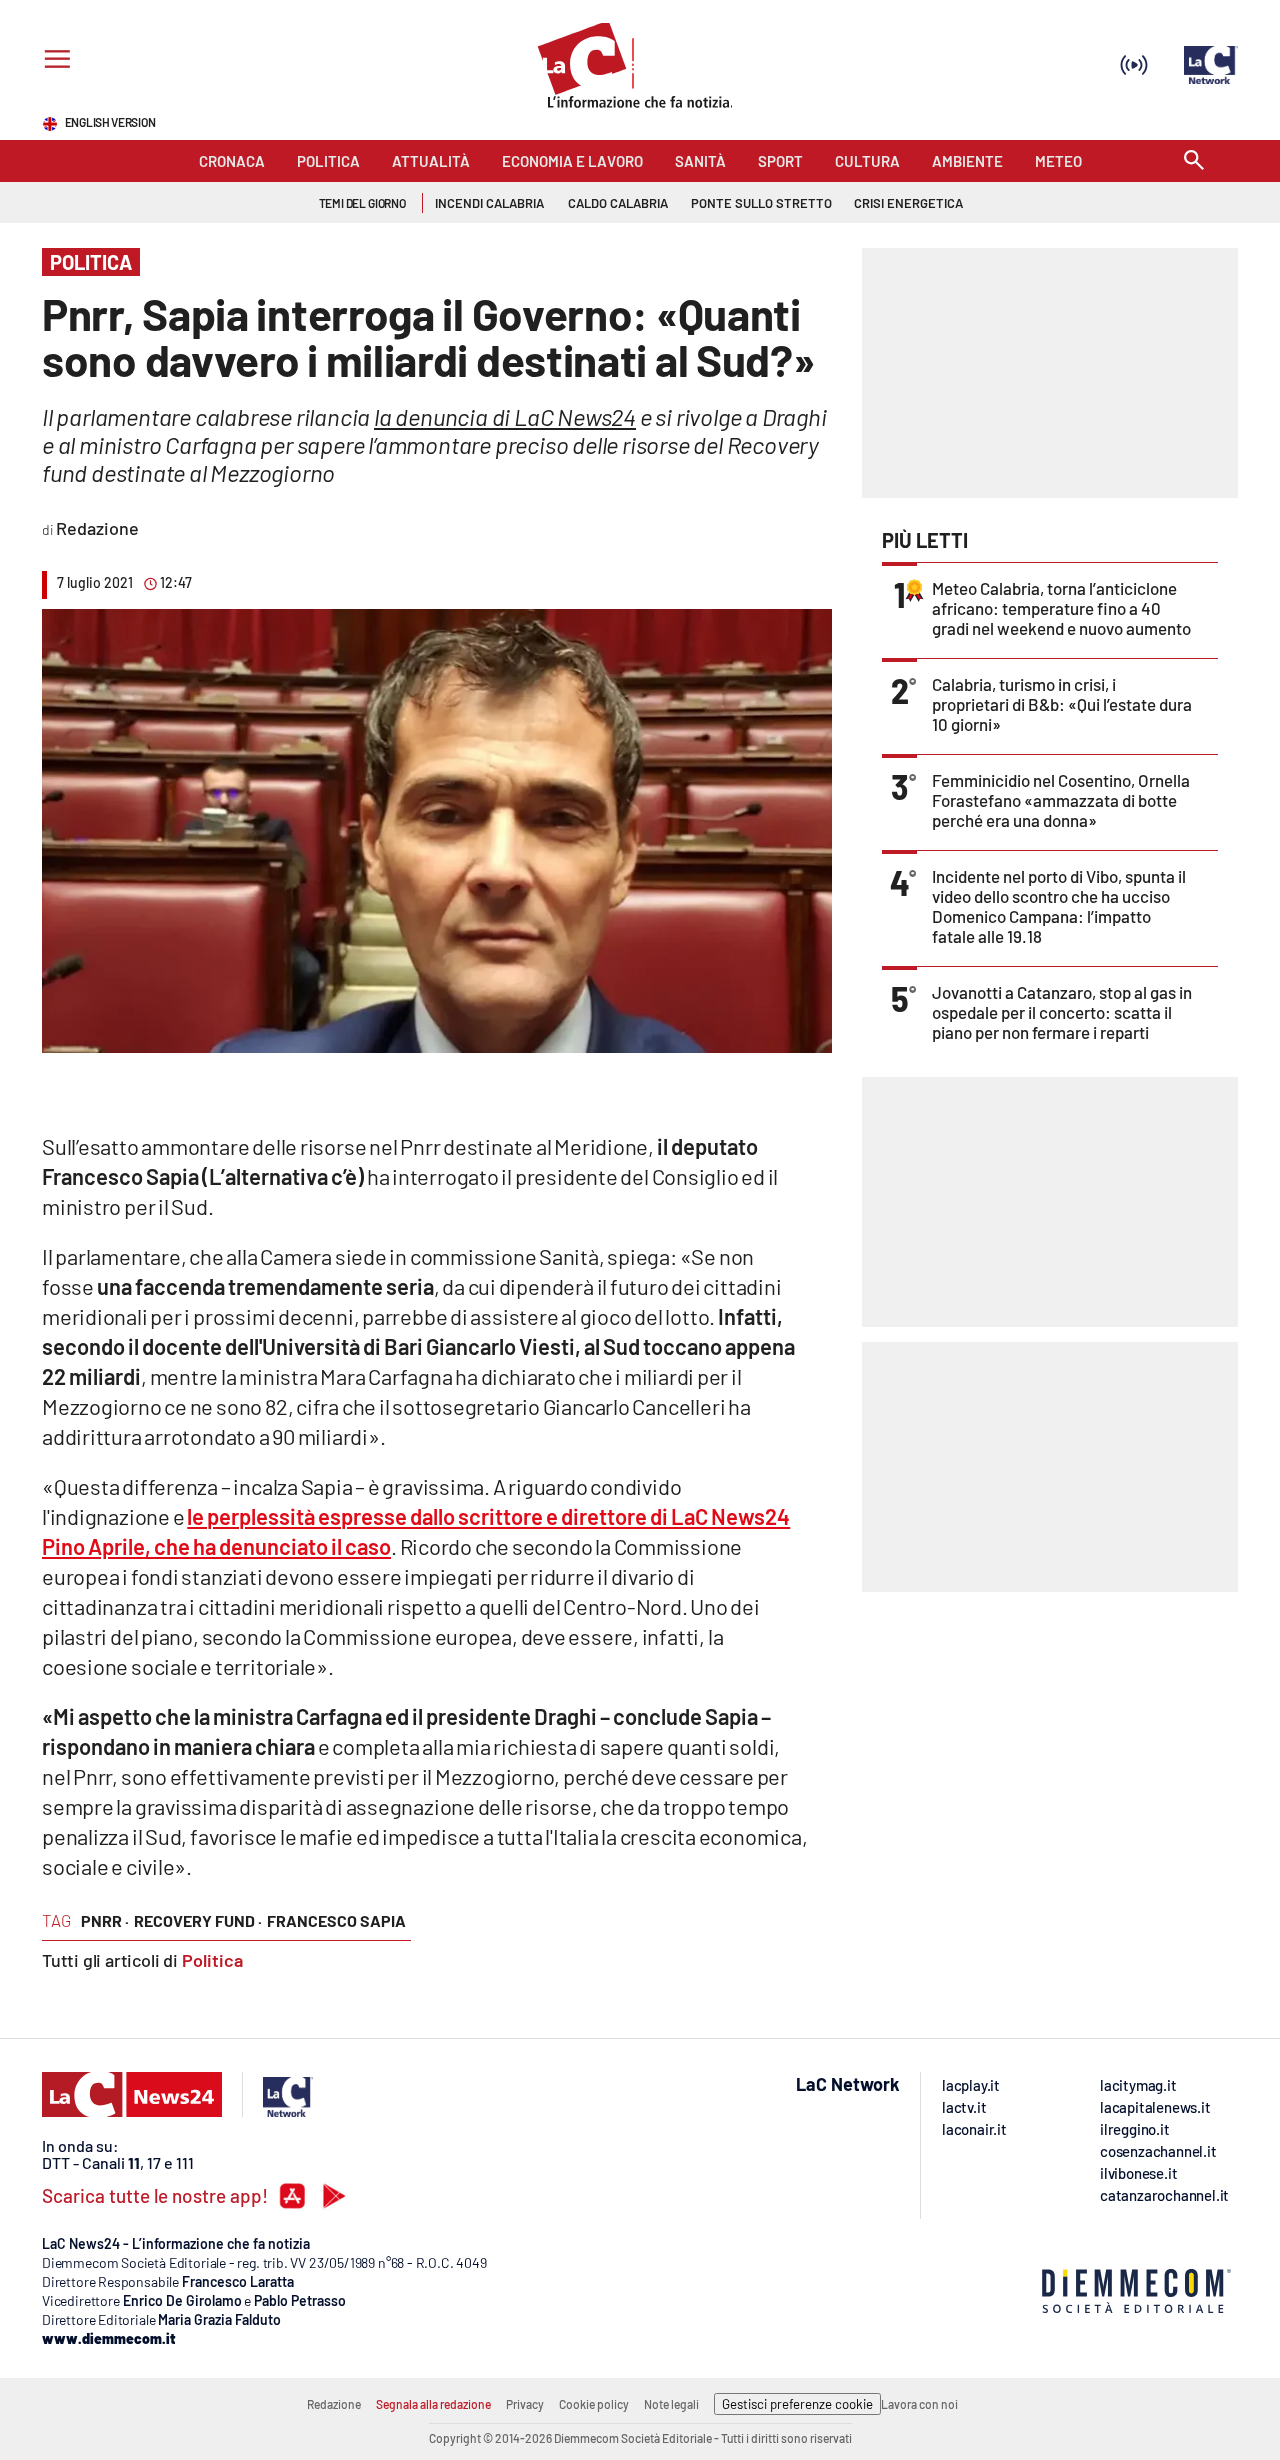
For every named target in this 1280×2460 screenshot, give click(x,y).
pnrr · (105, 1920)
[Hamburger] (53, 61)
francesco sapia (336, 1920)
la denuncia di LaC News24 (505, 416)
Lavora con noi (919, 2404)
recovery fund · (198, 1920)
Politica (212, 1960)
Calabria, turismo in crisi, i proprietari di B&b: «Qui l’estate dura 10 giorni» (1062, 704)
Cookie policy (594, 2404)
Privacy (525, 2404)
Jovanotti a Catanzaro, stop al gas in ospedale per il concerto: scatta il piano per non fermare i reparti (1062, 1012)
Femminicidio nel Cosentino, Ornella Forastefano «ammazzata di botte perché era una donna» (1061, 800)
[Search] (1194, 161)
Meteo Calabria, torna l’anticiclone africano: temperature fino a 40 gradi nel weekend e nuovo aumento (1061, 608)
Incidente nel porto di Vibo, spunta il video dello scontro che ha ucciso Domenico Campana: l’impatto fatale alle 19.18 (1059, 906)
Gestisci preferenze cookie (797, 2404)
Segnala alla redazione (433, 2404)
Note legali (671, 2404)
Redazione (334, 2404)
